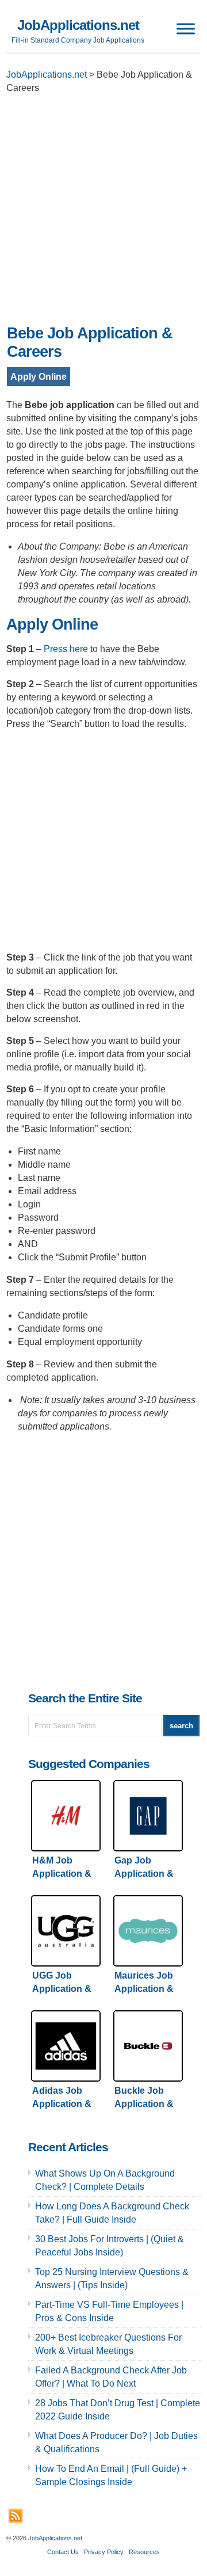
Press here (66, 649)
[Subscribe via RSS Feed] (16, 2516)
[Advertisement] (103, 212)
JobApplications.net (78, 25)
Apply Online (39, 377)
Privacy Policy (104, 2552)
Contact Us (63, 2552)
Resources (144, 2552)
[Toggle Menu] (186, 28)
